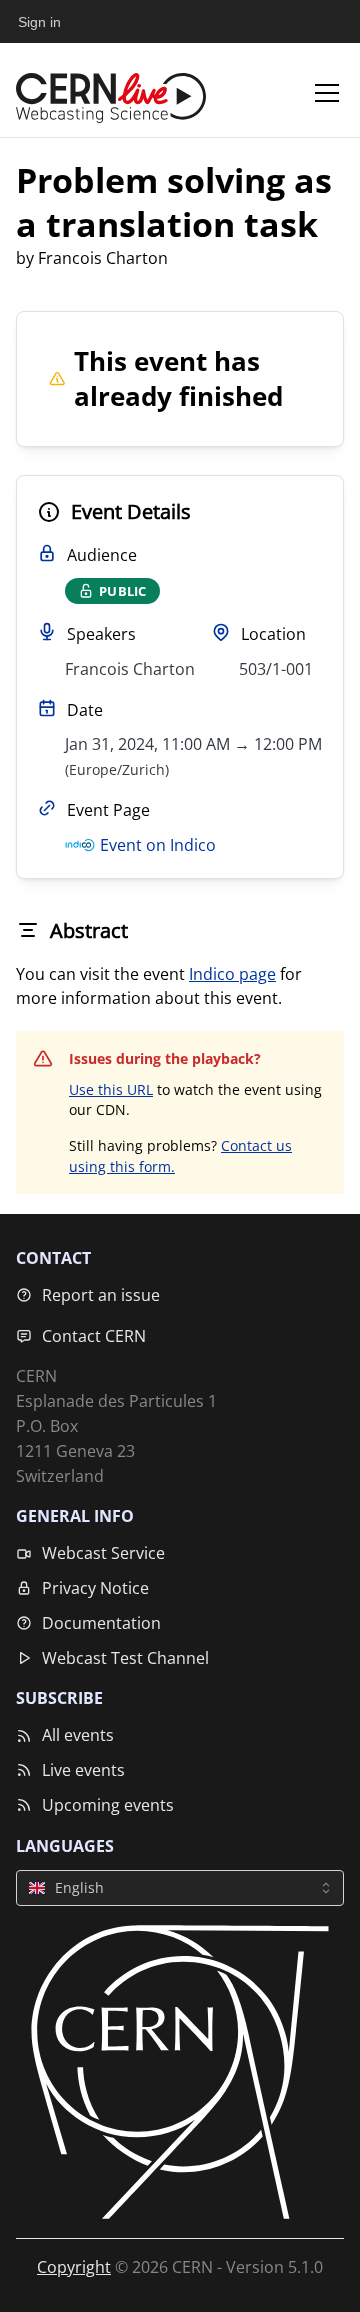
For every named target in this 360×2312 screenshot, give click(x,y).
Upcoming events (108, 1805)
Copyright (74, 2267)
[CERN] (180, 2072)
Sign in (39, 22)
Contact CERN (94, 1336)
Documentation (101, 1623)
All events (78, 1735)
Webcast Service (103, 1553)
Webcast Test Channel (125, 1658)
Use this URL (111, 1089)
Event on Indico (158, 845)
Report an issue (101, 1295)
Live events (83, 1770)
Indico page (232, 974)
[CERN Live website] (111, 93)
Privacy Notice (95, 1588)
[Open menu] (327, 93)
